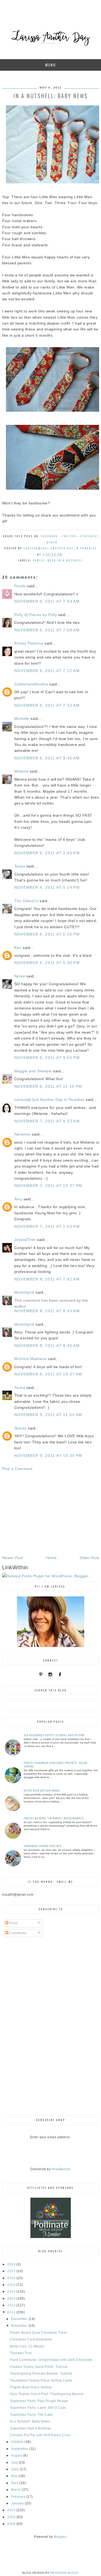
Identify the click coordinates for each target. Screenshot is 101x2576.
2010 (12, 2510)
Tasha (20, 1387)
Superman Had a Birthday (31, 2428)
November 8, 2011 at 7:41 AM (47, 1279)
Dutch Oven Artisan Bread (42, 1790)
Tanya (20, 866)
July (15, 2463)
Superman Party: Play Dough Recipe (39, 2401)
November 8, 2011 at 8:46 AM (47, 1346)
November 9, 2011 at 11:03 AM (48, 1415)
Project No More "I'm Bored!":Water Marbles (54, 1818)
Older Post (89, 1558)
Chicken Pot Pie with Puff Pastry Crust (40, 2435)
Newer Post (13, 1558)
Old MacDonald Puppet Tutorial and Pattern (54, 1735)
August (17, 2456)
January (18, 2503)
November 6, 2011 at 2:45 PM (47, 853)
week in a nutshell (65, 560)
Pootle (20, 586)
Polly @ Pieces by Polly (36, 615)
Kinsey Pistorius (29, 643)
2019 (12, 2264)
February (19, 2497)
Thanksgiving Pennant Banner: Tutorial (41, 2374)
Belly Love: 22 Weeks (27, 2346)
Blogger (60, 2537)
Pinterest (90, 536)
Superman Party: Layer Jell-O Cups (38, 2408)
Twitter (69, 536)
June (15, 2469)
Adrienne (22, 1134)
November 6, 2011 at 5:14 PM (47, 887)
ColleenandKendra (31, 684)
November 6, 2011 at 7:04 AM (47, 601)
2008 (12, 2524)
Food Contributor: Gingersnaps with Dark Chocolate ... (53, 2360)
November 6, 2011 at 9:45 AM (47, 758)
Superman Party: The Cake (31, 2415)
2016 (12, 2278)
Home (51, 1558)
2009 (12, 2517)
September (20, 2449)
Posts (13, 1923)
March (16, 2490)
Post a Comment (17, 1469)
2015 (12, 2285)
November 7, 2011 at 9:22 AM (47, 1121)
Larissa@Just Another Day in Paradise (49, 1100)
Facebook (50, 536)
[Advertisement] (51, 1513)
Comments (17, 1933)
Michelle (22, 718)
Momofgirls (24, 1292)
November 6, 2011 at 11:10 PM (48, 1086)
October (18, 2442)
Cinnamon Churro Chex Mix (43, 1846)
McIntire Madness (31, 1359)
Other (52, 542)
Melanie (22, 771)
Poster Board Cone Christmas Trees (39, 2333)
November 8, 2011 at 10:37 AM (48, 1374)
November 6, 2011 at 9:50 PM (47, 1058)
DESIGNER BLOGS (65, 2573)
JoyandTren (25, 1240)
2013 (12, 2299)
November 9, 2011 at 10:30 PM (48, 1456)
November (20, 2326)
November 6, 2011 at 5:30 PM (47, 963)
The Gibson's (26, 901)
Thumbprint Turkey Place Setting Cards (41, 2381)
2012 (12, 2305)
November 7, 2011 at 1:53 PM (47, 1226)
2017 (12, 2271)
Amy (18, 1199)
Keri (18, 948)
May (15, 2476)
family (39, 560)
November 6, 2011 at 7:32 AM (47, 705)
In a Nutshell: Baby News (30, 2421)
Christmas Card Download (31, 2339)
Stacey (20, 1428)
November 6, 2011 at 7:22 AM (47, 671)
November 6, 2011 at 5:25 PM (47, 934)
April (15, 2483)
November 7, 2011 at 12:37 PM (48, 1186)
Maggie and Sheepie (33, 1071)
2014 (12, 2292)
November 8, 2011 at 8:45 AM (47, 1311)
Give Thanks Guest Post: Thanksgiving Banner (47, 2394)
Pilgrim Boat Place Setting (31, 2387)
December (20, 2319)
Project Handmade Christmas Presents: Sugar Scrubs (55, 1764)
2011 (12, 2312)
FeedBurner (61, 2169)
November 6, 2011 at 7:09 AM (47, 630)
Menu (51, 65)
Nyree (20, 976)
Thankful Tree (21, 2353)
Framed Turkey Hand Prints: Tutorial (39, 2367)
